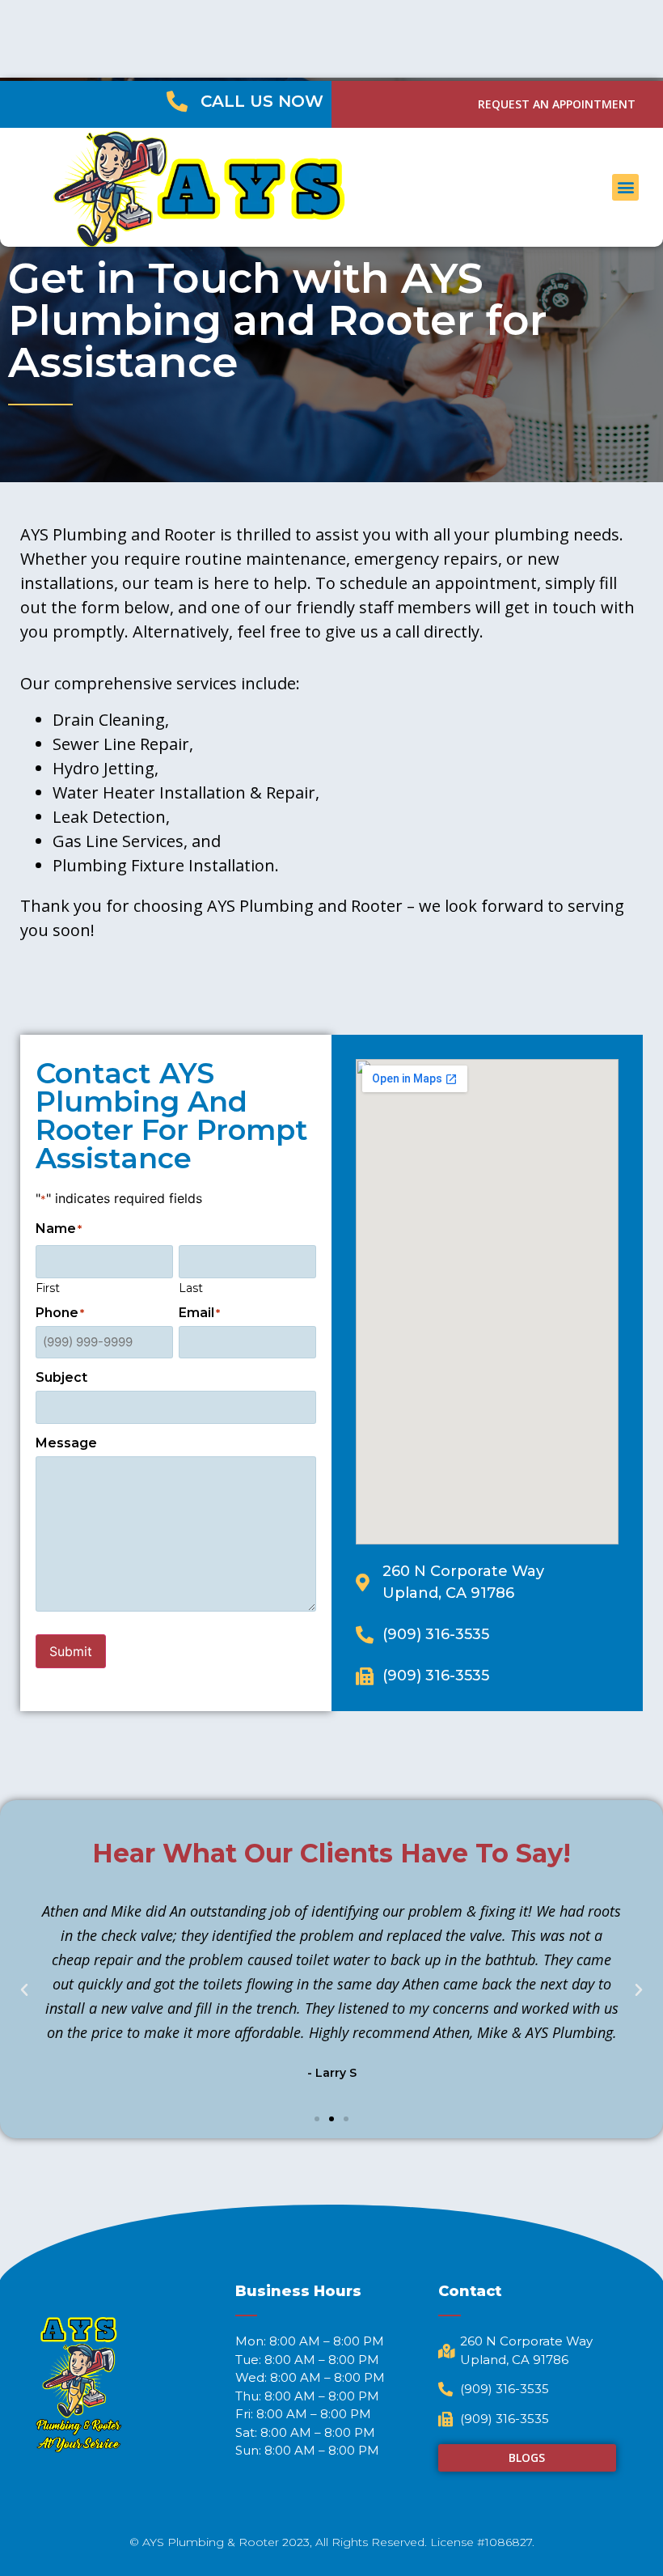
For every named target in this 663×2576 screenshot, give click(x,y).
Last (191, 1287)
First (48, 1287)
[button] (625, 187)
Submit (71, 1651)
